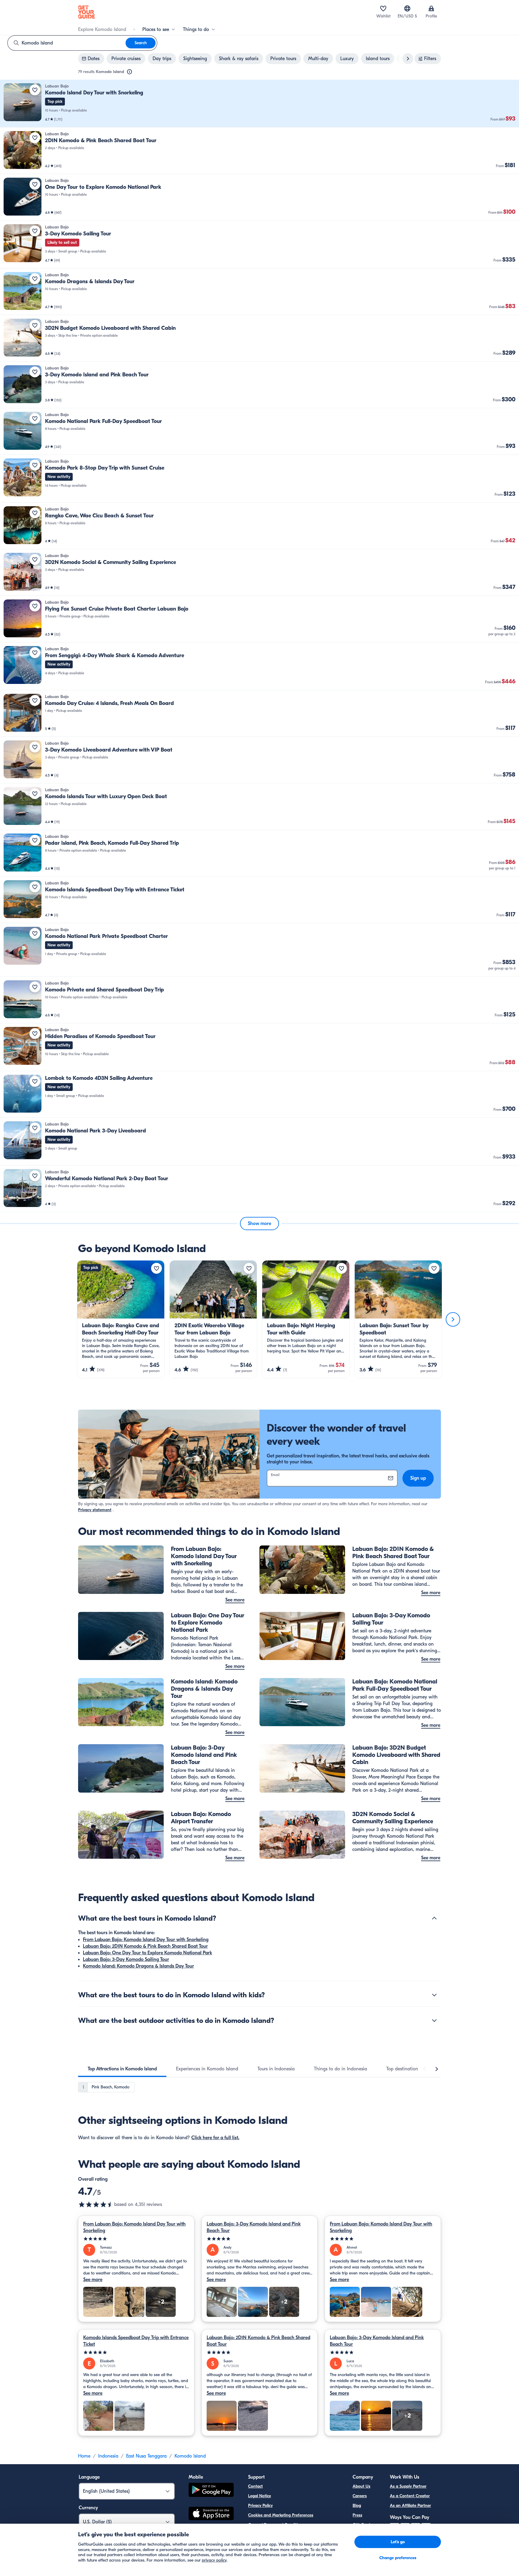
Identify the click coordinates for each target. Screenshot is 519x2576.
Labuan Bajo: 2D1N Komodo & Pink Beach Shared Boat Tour (145, 1946)
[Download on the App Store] (211, 2514)
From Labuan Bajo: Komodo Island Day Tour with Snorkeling (146, 1940)
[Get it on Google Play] (211, 2491)
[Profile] (431, 8)
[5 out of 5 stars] (136, 2239)
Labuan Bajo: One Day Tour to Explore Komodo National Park (147, 1953)
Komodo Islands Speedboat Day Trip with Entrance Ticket (136, 2341)
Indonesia (108, 2456)
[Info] (129, 72)
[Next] (453, 1319)
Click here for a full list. (215, 2138)
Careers (360, 2496)
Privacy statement (95, 1510)
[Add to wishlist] (35, 90)
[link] (259, 104)
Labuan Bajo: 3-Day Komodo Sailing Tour (126, 1959)
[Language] (407, 8)
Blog (357, 2506)
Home (84, 2456)
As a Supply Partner (408, 2486)
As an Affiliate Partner (410, 2506)
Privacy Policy (260, 2506)
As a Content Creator (410, 2496)
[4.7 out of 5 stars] (96, 2204)
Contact (255, 2486)
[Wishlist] (383, 8)
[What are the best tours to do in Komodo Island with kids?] (434, 1995)
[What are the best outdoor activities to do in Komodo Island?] (434, 2020)
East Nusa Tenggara (146, 2456)
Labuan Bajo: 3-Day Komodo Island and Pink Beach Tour (254, 2227)
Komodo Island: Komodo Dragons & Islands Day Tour (138, 1966)
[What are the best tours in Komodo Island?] (434, 1918)
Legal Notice (259, 2496)
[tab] (122, 2069)
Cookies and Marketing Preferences (281, 2515)
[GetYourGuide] (86, 12)
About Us (361, 2486)
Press (357, 2515)
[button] (259, 104)
